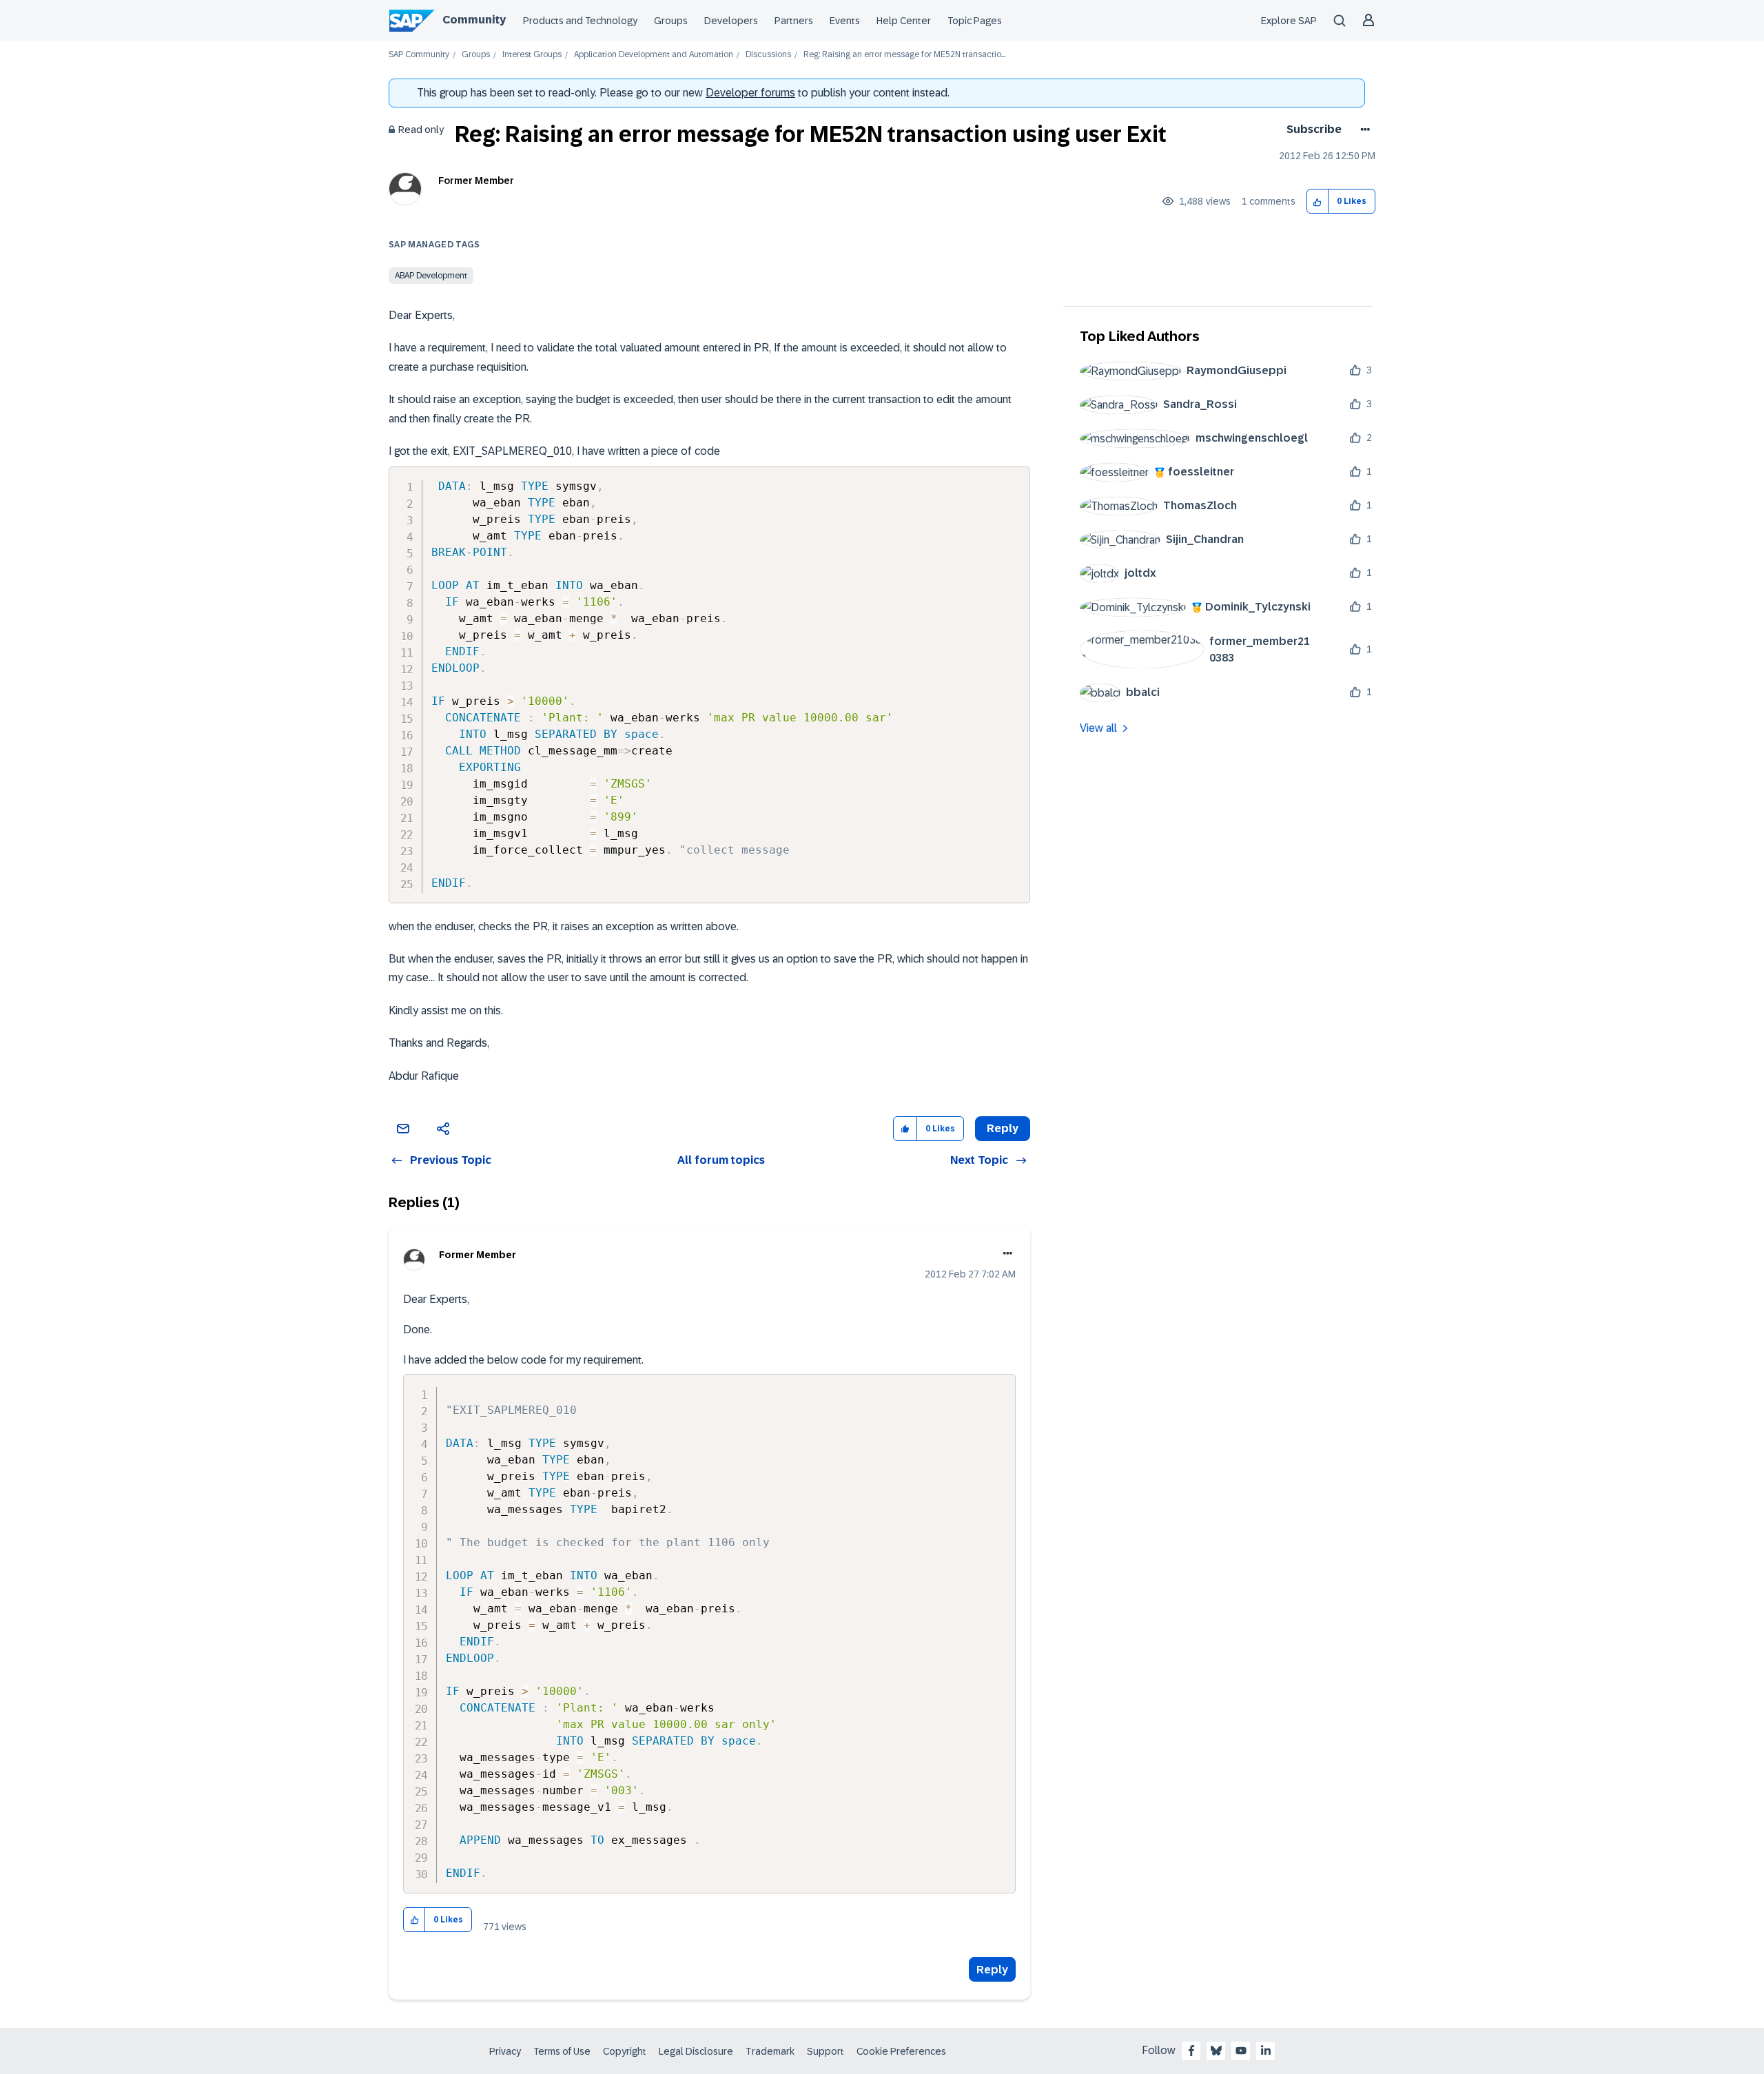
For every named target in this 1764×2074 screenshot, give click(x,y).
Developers (731, 21)
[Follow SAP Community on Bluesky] (1216, 2051)
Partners (794, 21)
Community (474, 20)
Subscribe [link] (1314, 129)
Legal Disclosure (696, 2051)
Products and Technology (580, 21)
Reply (992, 1970)
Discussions (768, 55)
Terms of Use (562, 2051)
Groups (671, 21)
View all (1098, 728)
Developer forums (750, 93)
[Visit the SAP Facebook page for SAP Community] (1191, 2051)
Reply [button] (1003, 1128)
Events (845, 21)
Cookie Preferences (901, 2051)
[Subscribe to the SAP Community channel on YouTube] (1241, 2051)
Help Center (904, 21)
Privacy (505, 2051)
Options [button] (1363, 130)
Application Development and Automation (654, 55)
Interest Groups (532, 55)
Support (825, 2051)
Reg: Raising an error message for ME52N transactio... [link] (904, 55)
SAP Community (419, 55)
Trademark (770, 2051)
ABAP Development (431, 276)
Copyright (625, 2051)
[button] (1318, 202)
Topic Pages (975, 21)
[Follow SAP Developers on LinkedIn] (1266, 2051)
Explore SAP (1289, 21)
